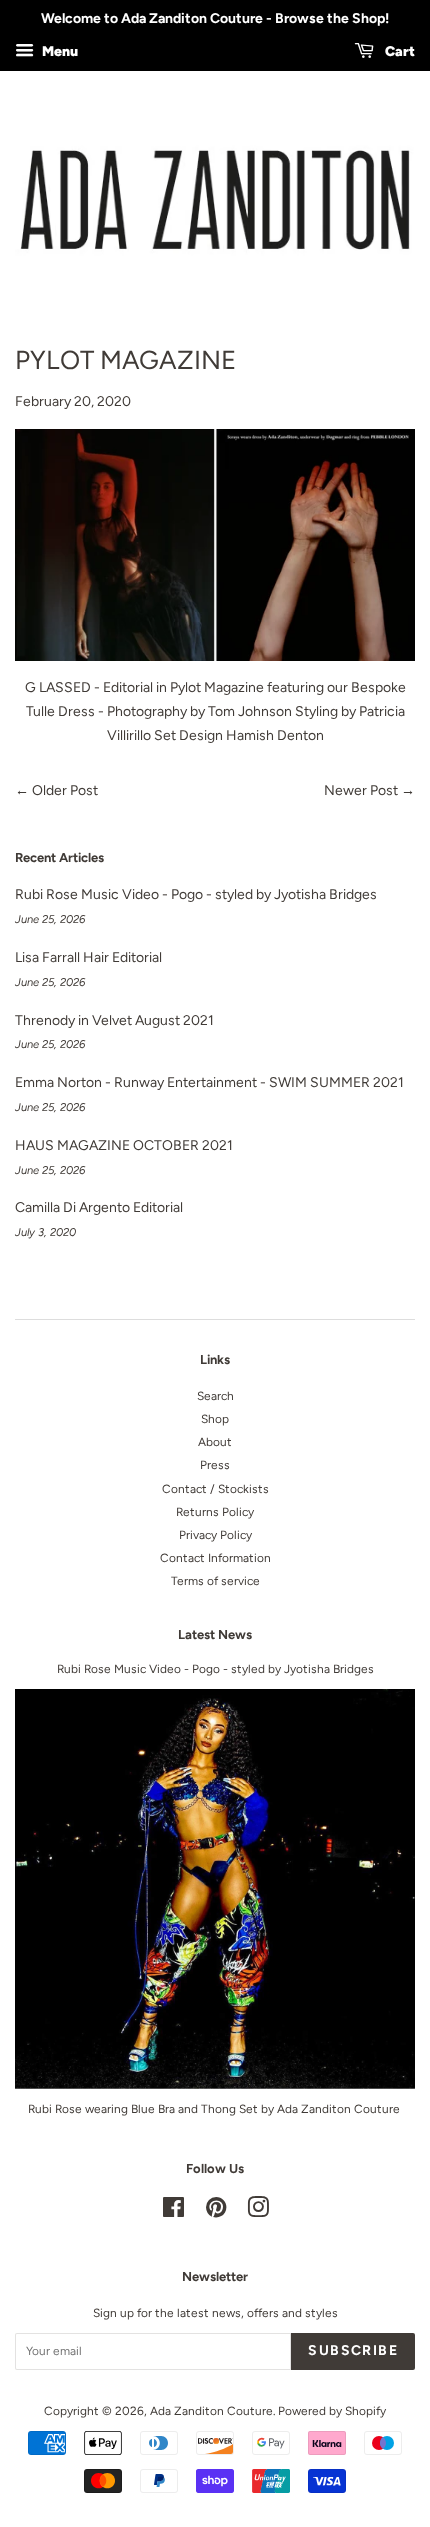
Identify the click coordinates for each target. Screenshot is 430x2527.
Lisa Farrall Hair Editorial (88, 957)
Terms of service (215, 1581)
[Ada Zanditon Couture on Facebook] (173, 2212)
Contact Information (215, 1558)
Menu (58, 51)
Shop (215, 1419)
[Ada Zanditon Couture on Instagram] (258, 2212)
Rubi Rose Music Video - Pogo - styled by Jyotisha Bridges (196, 894)
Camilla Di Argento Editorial (99, 1207)
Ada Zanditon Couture (211, 2411)
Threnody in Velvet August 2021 (114, 1020)
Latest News (215, 1634)
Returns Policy (215, 1512)
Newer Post (361, 790)
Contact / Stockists (215, 1489)
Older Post (65, 790)
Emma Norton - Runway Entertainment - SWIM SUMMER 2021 (209, 1082)
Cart (398, 51)
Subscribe (353, 2350)
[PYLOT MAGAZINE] (215, 545)
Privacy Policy (215, 1535)
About (215, 1442)
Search (215, 1396)
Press (215, 1465)
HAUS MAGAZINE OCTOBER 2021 (124, 1145)
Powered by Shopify (332, 2411)
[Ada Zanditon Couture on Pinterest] (216, 2212)
